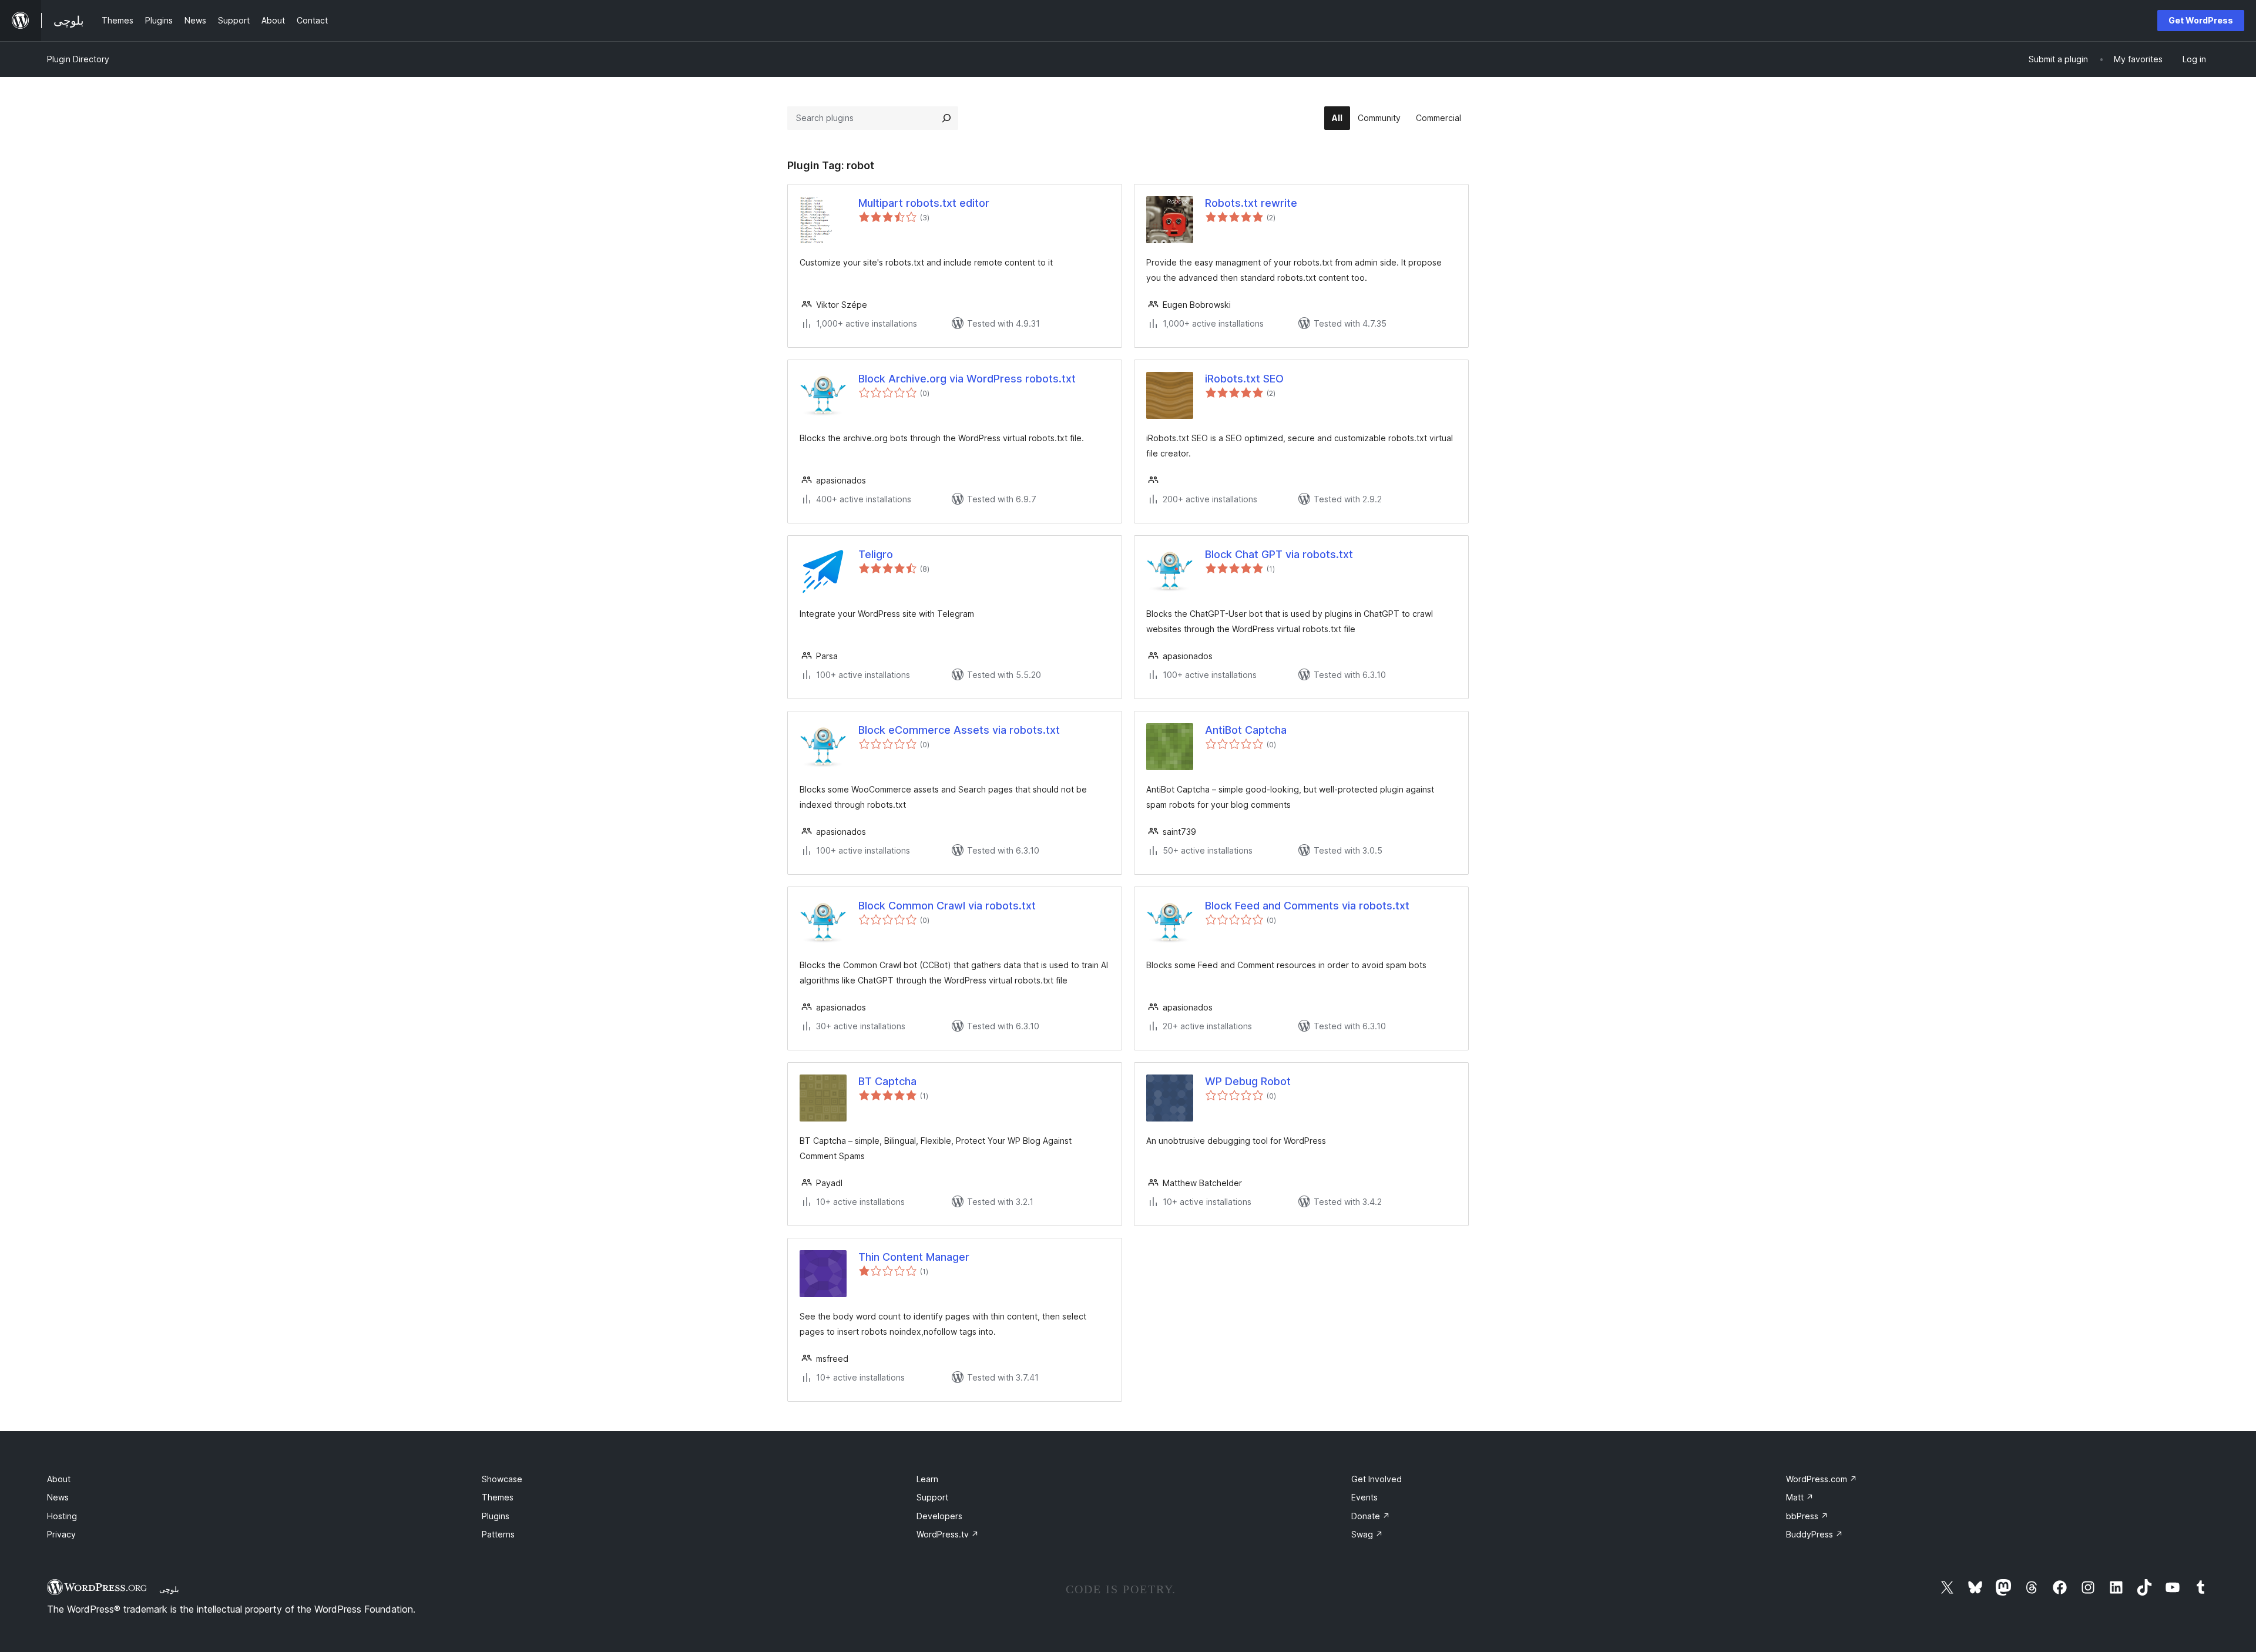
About (59, 1479)
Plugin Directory (78, 59)
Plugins (496, 1516)
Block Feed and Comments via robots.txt (1307, 906)
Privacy (61, 1534)
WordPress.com (1822, 1479)
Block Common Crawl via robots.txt (947, 906)
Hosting (62, 1516)
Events (1364, 1497)
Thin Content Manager (914, 1257)
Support (932, 1497)
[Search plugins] (946, 118)
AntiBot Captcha (1246, 730)
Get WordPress (2201, 20)
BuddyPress (1814, 1534)
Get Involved (1377, 1479)
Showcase (502, 1479)
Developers (939, 1516)
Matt (1800, 1497)
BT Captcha (887, 1081)
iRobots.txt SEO (1244, 379)
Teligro (876, 554)
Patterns (498, 1534)
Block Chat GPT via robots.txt (1279, 554)
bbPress (1807, 1516)
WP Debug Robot (1248, 1081)
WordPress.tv (948, 1534)
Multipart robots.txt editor (924, 203)
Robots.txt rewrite (1251, 203)
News (58, 1497)
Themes (498, 1497)
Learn (927, 1479)
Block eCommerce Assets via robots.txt (959, 730)
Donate (1371, 1516)
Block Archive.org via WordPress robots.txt (967, 379)
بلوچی (169, 1589)
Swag (1367, 1534)
